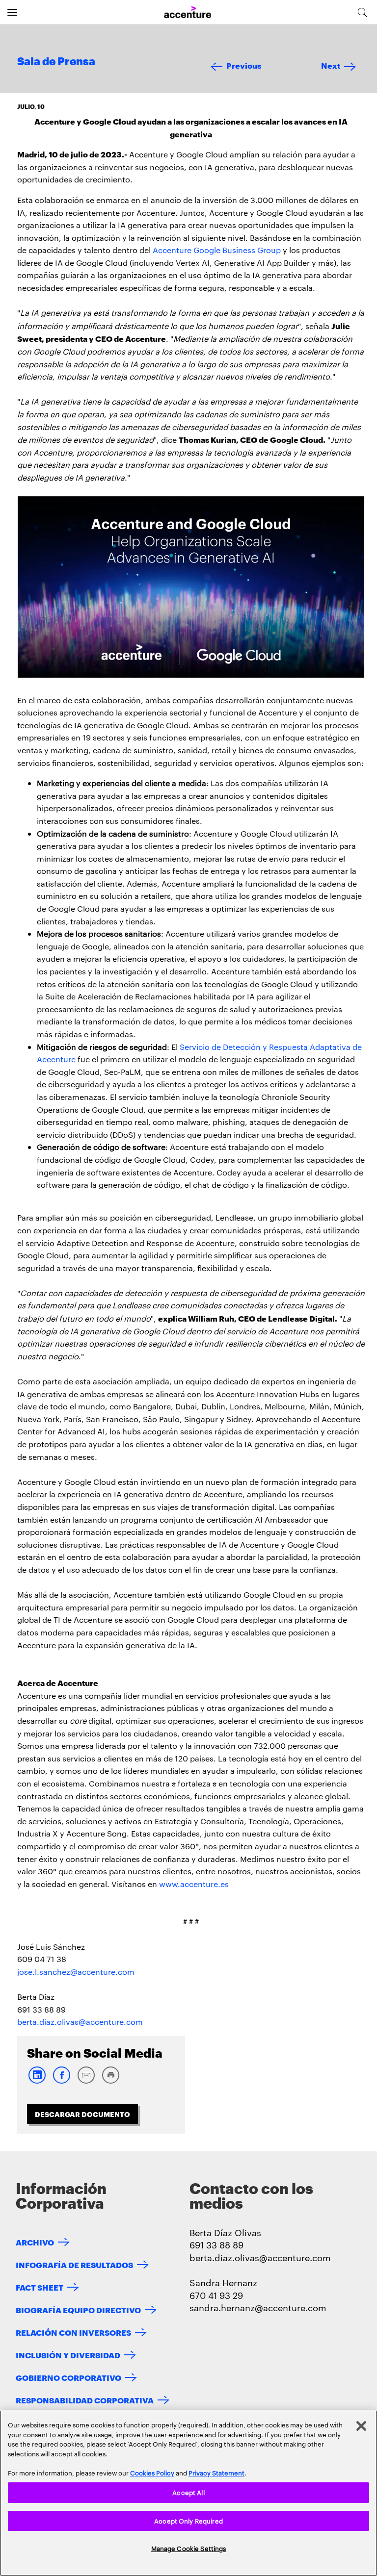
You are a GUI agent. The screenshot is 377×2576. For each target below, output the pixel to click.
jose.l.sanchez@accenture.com (76, 1972)
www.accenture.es (194, 1884)
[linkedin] (37, 2081)
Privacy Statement (216, 2473)
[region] (188, 2493)
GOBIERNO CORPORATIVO (68, 2377)
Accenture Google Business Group (217, 250)
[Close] (361, 2426)
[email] (86, 2081)
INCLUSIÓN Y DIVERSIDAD (68, 2355)
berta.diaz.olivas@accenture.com (80, 2022)
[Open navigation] (12, 12)
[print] (110, 2081)
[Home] (188, 13)
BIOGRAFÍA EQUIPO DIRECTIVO (78, 2309)
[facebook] (61, 2081)
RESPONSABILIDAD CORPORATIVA (85, 2400)
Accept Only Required (188, 2521)
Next (331, 65)
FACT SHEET (40, 2287)
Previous (244, 65)
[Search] (363, 12)
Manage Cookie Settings (189, 2548)
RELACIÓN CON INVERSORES (73, 2332)
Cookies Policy (152, 2473)
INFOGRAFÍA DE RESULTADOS (74, 2264)
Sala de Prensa (56, 62)
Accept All (188, 2492)
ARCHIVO (35, 2242)
